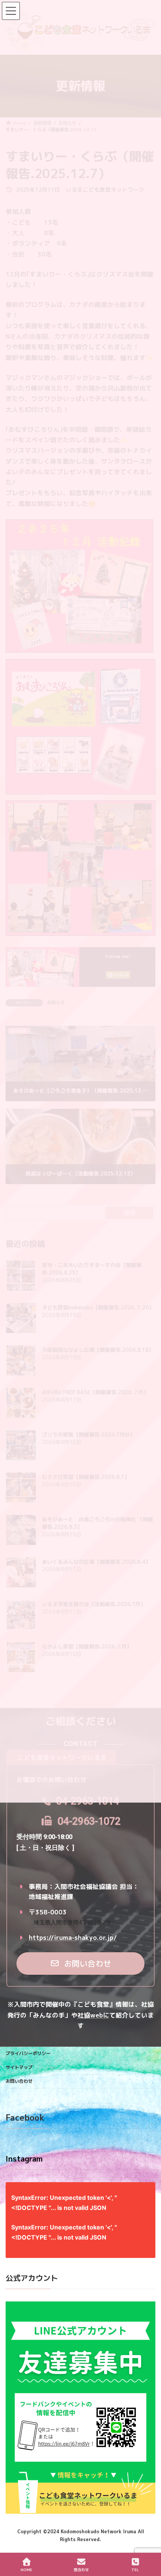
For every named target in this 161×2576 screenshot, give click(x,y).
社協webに (93, 2015)
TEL (135, 2570)
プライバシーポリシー (28, 2053)
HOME (26, 2570)
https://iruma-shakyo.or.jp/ (73, 1937)
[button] (81, 1964)
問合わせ (81, 2570)
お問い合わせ (19, 2081)
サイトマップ (19, 2067)
